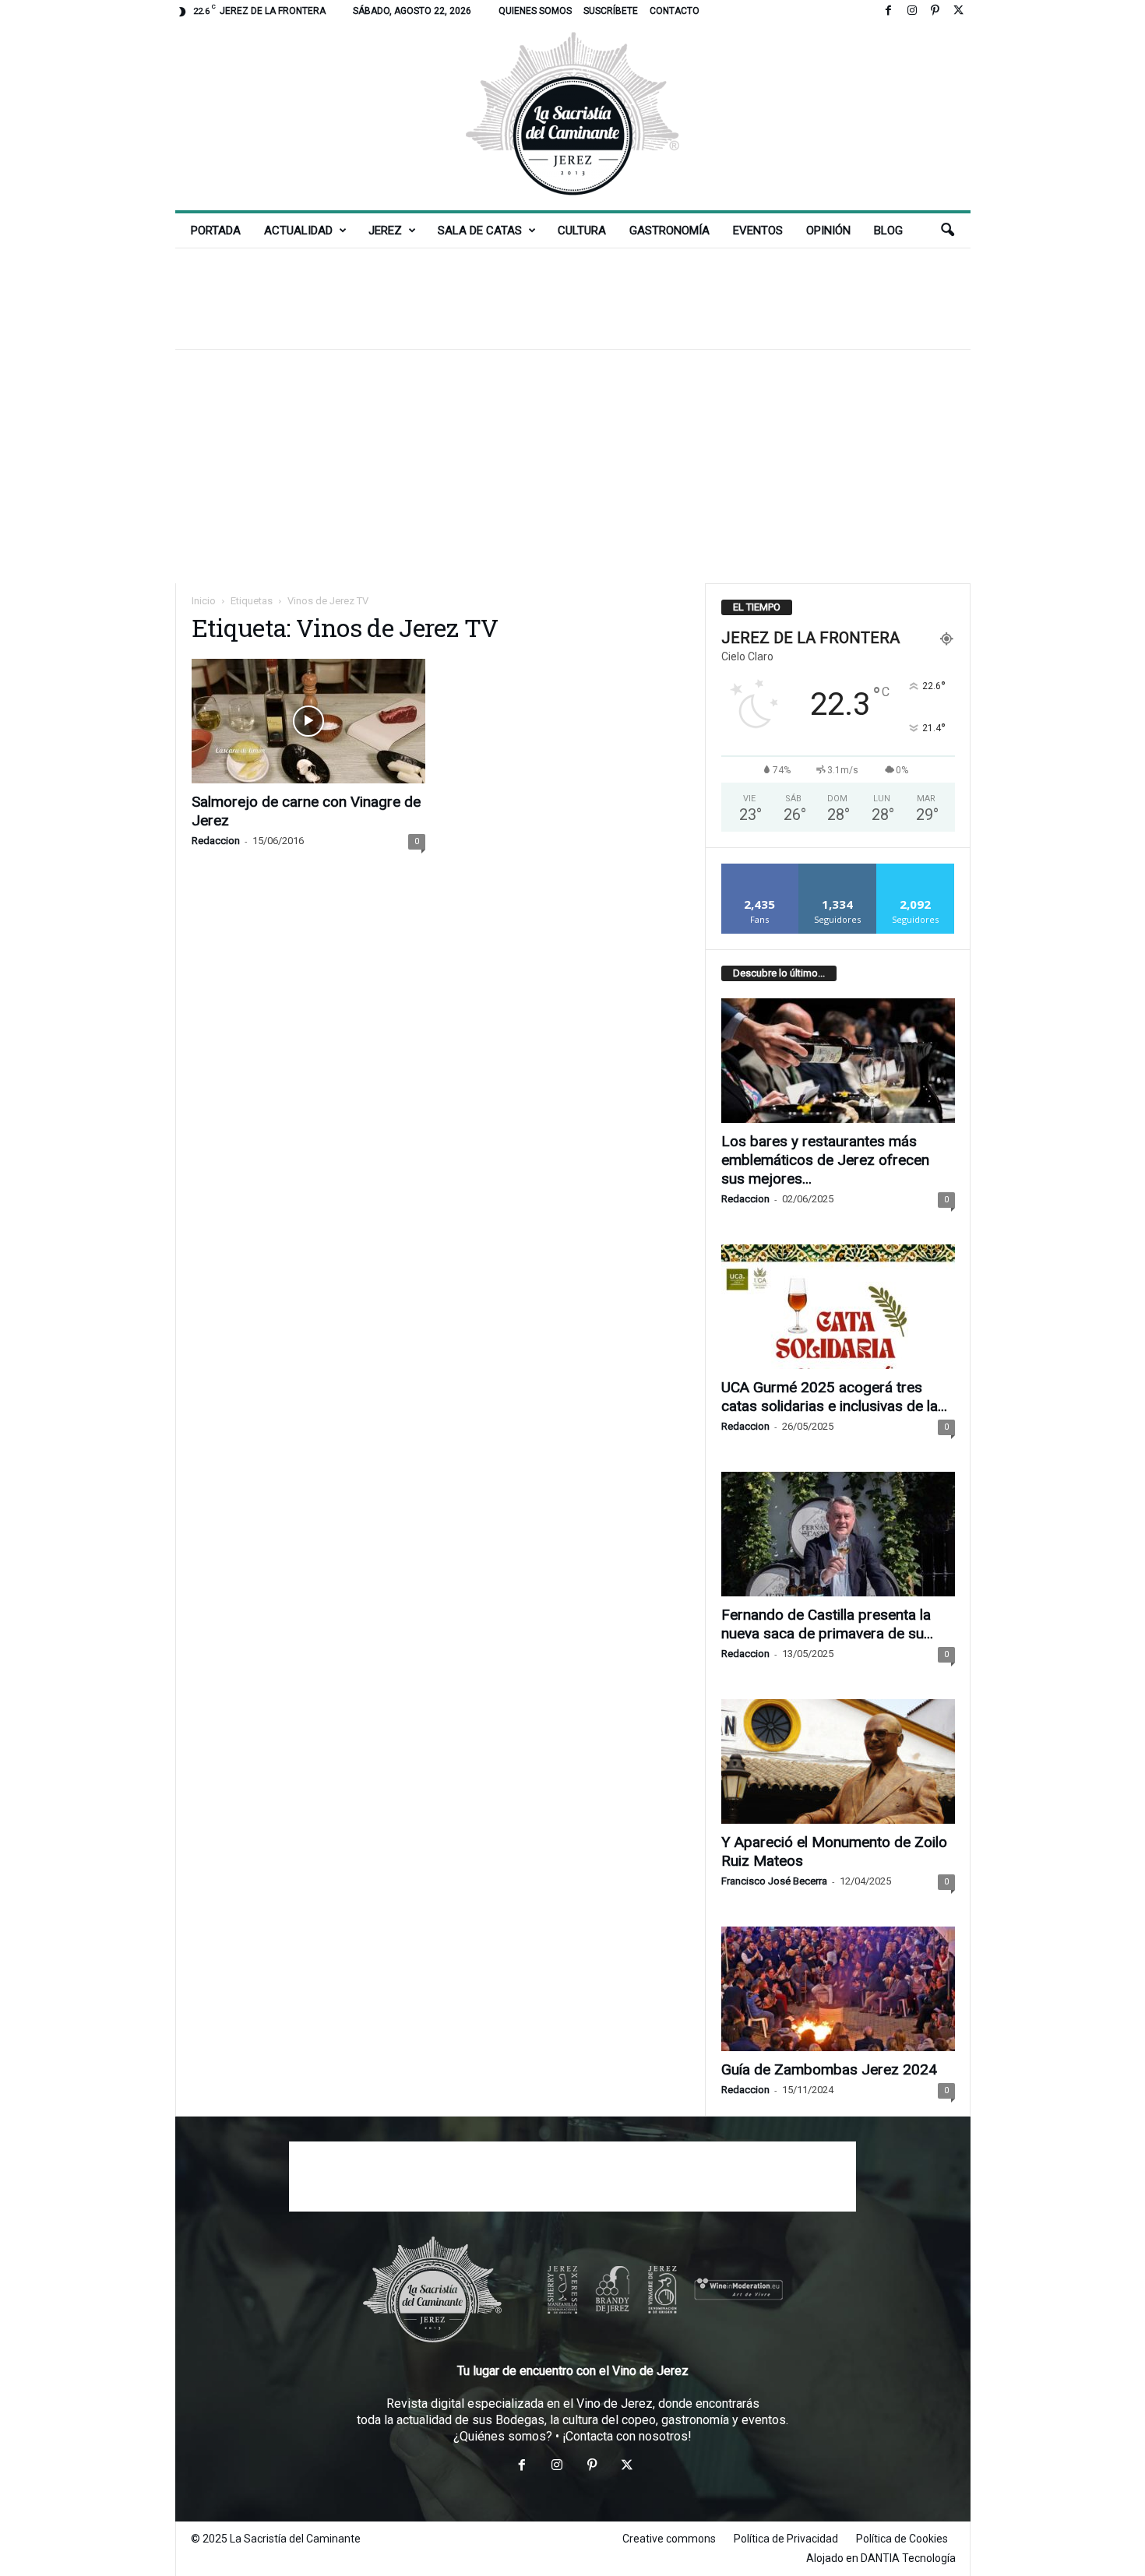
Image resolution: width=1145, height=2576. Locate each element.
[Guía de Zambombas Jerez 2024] (838, 1989)
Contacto (675, 11)
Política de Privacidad (786, 2539)
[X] (959, 11)
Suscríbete (611, 11)
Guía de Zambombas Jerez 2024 (829, 2069)
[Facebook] (889, 11)
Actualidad (298, 231)
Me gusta (760, 869)
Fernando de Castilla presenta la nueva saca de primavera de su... (827, 1624)
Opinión (828, 231)
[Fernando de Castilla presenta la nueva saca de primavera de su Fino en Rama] (838, 1534)
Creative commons (669, 2539)
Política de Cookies (902, 2539)
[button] (947, 231)
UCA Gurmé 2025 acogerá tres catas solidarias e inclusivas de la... (834, 1397)
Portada (216, 231)
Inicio (204, 601)
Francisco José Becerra (774, 1881)
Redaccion (216, 841)
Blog (888, 231)
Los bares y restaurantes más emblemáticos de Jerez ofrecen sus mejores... (825, 1160)
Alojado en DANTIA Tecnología (881, 2558)
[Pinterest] (935, 11)
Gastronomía (669, 231)
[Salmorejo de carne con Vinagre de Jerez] (308, 721)
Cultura (582, 231)
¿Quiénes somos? (503, 2436)
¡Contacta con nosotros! (627, 2436)
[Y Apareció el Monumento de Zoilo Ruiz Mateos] (838, 1761)
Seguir (838, 869)
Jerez (385, 231)
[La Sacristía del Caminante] (573, 116)
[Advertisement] (572, 298)
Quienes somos (535, 11)
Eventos (758, 231)
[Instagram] (912, 11)
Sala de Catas (480, 231)
